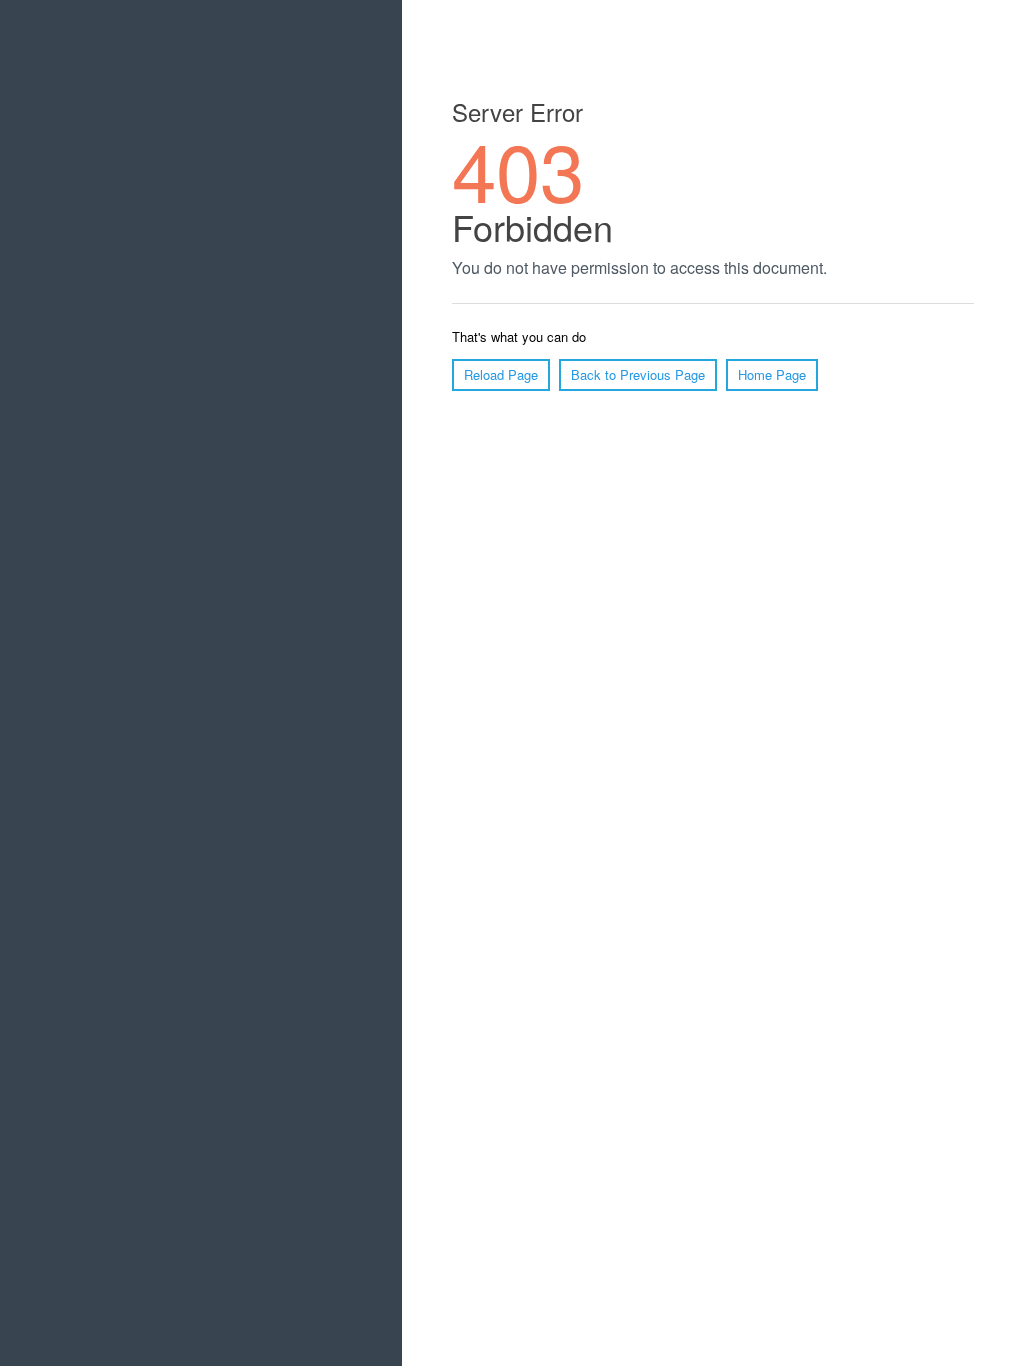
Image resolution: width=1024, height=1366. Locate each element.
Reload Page (501, 374)
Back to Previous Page (638, 374)
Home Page (772, 374)
